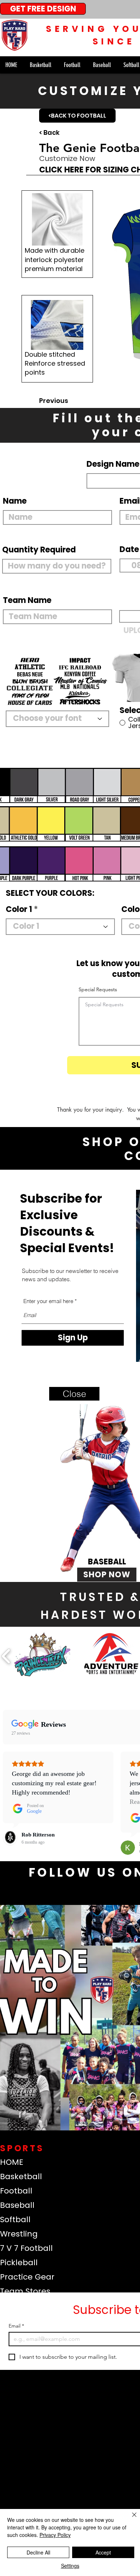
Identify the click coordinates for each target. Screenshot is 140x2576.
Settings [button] (70, 2566)
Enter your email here (48, 1301)
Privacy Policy (55, 2535)
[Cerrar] (130, 2519)
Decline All (38, 2552)
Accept (103, 2552)
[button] (74, 1394)
